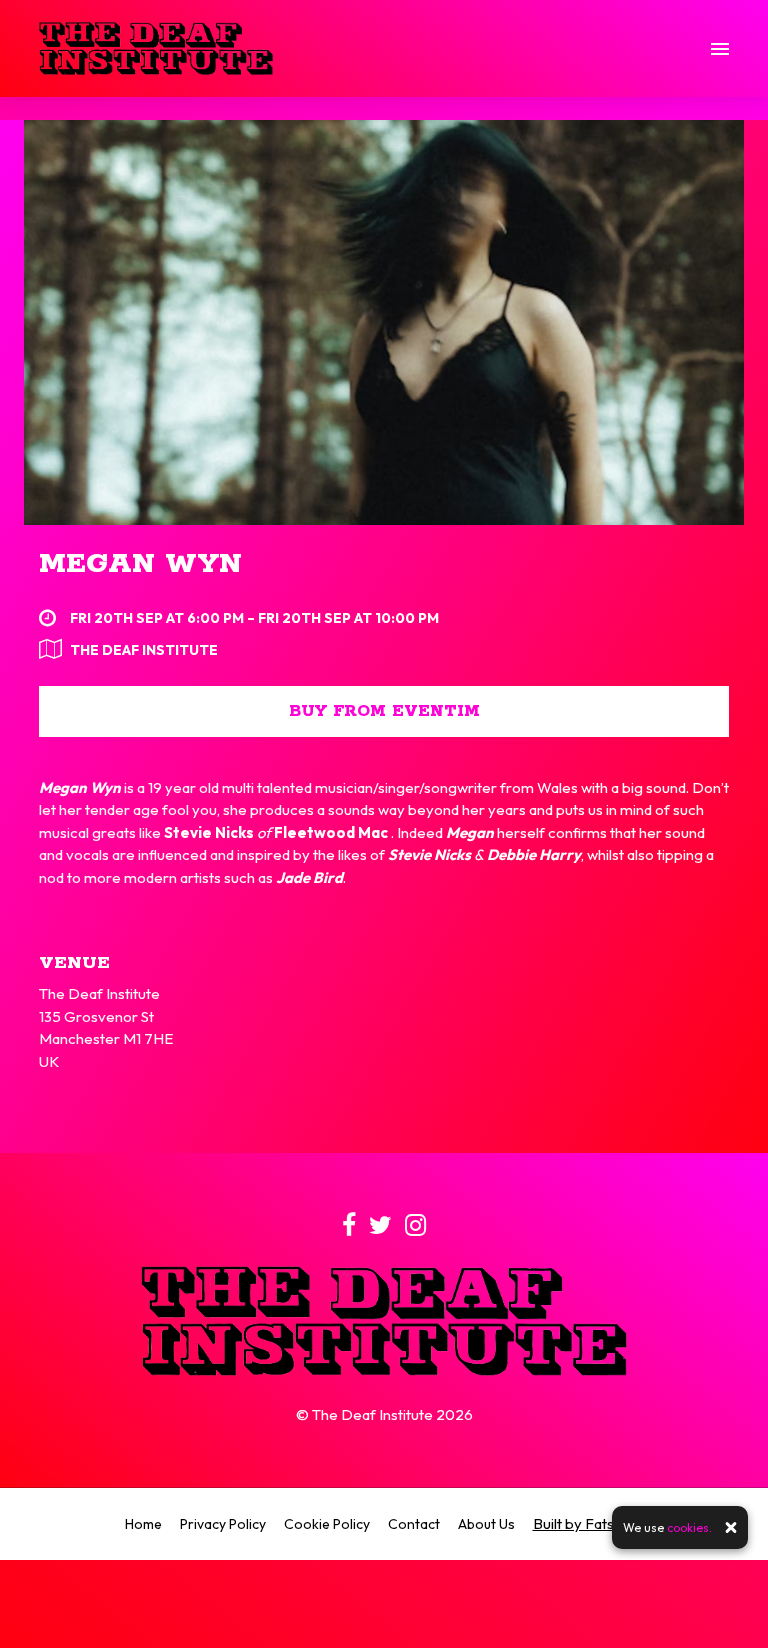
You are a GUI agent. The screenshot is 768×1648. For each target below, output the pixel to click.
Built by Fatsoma (588, 1523)
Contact (414, 1524)
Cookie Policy (327, 1524)
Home (143, 1524)
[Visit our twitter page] (380, 1228)
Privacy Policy (223, 1524)
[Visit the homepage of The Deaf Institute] (156, 48)
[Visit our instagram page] (415, 1228)
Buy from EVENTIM (384, 711)
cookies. (689, 1527)
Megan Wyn (140, 564)
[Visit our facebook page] (349, 1228)
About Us (486, 1524)
